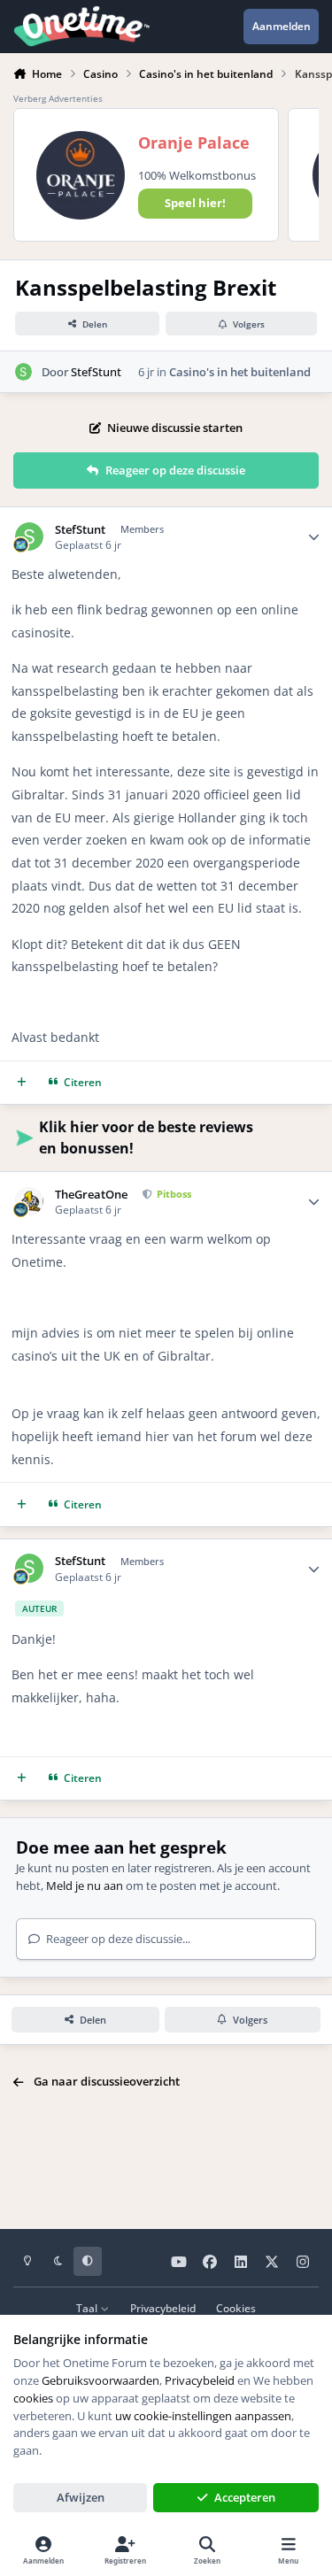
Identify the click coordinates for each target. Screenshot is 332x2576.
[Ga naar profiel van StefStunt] (24, 372)
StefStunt (96, 372)
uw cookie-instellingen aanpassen (203, 2416)
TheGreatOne (91, 1195)
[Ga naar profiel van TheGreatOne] (30, 1202)
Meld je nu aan (85, 1886)
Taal (88, 2308)
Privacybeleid (163, 2308)
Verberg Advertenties (58, 98)
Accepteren (245, 2497)
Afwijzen (81, 2497)
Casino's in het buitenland (240, 372)
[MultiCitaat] (22, 1082)
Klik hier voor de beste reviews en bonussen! (146, 1138)
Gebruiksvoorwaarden (100, 2380)
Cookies (236, 2308)
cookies (33, 2398)
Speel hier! (195, 203)
